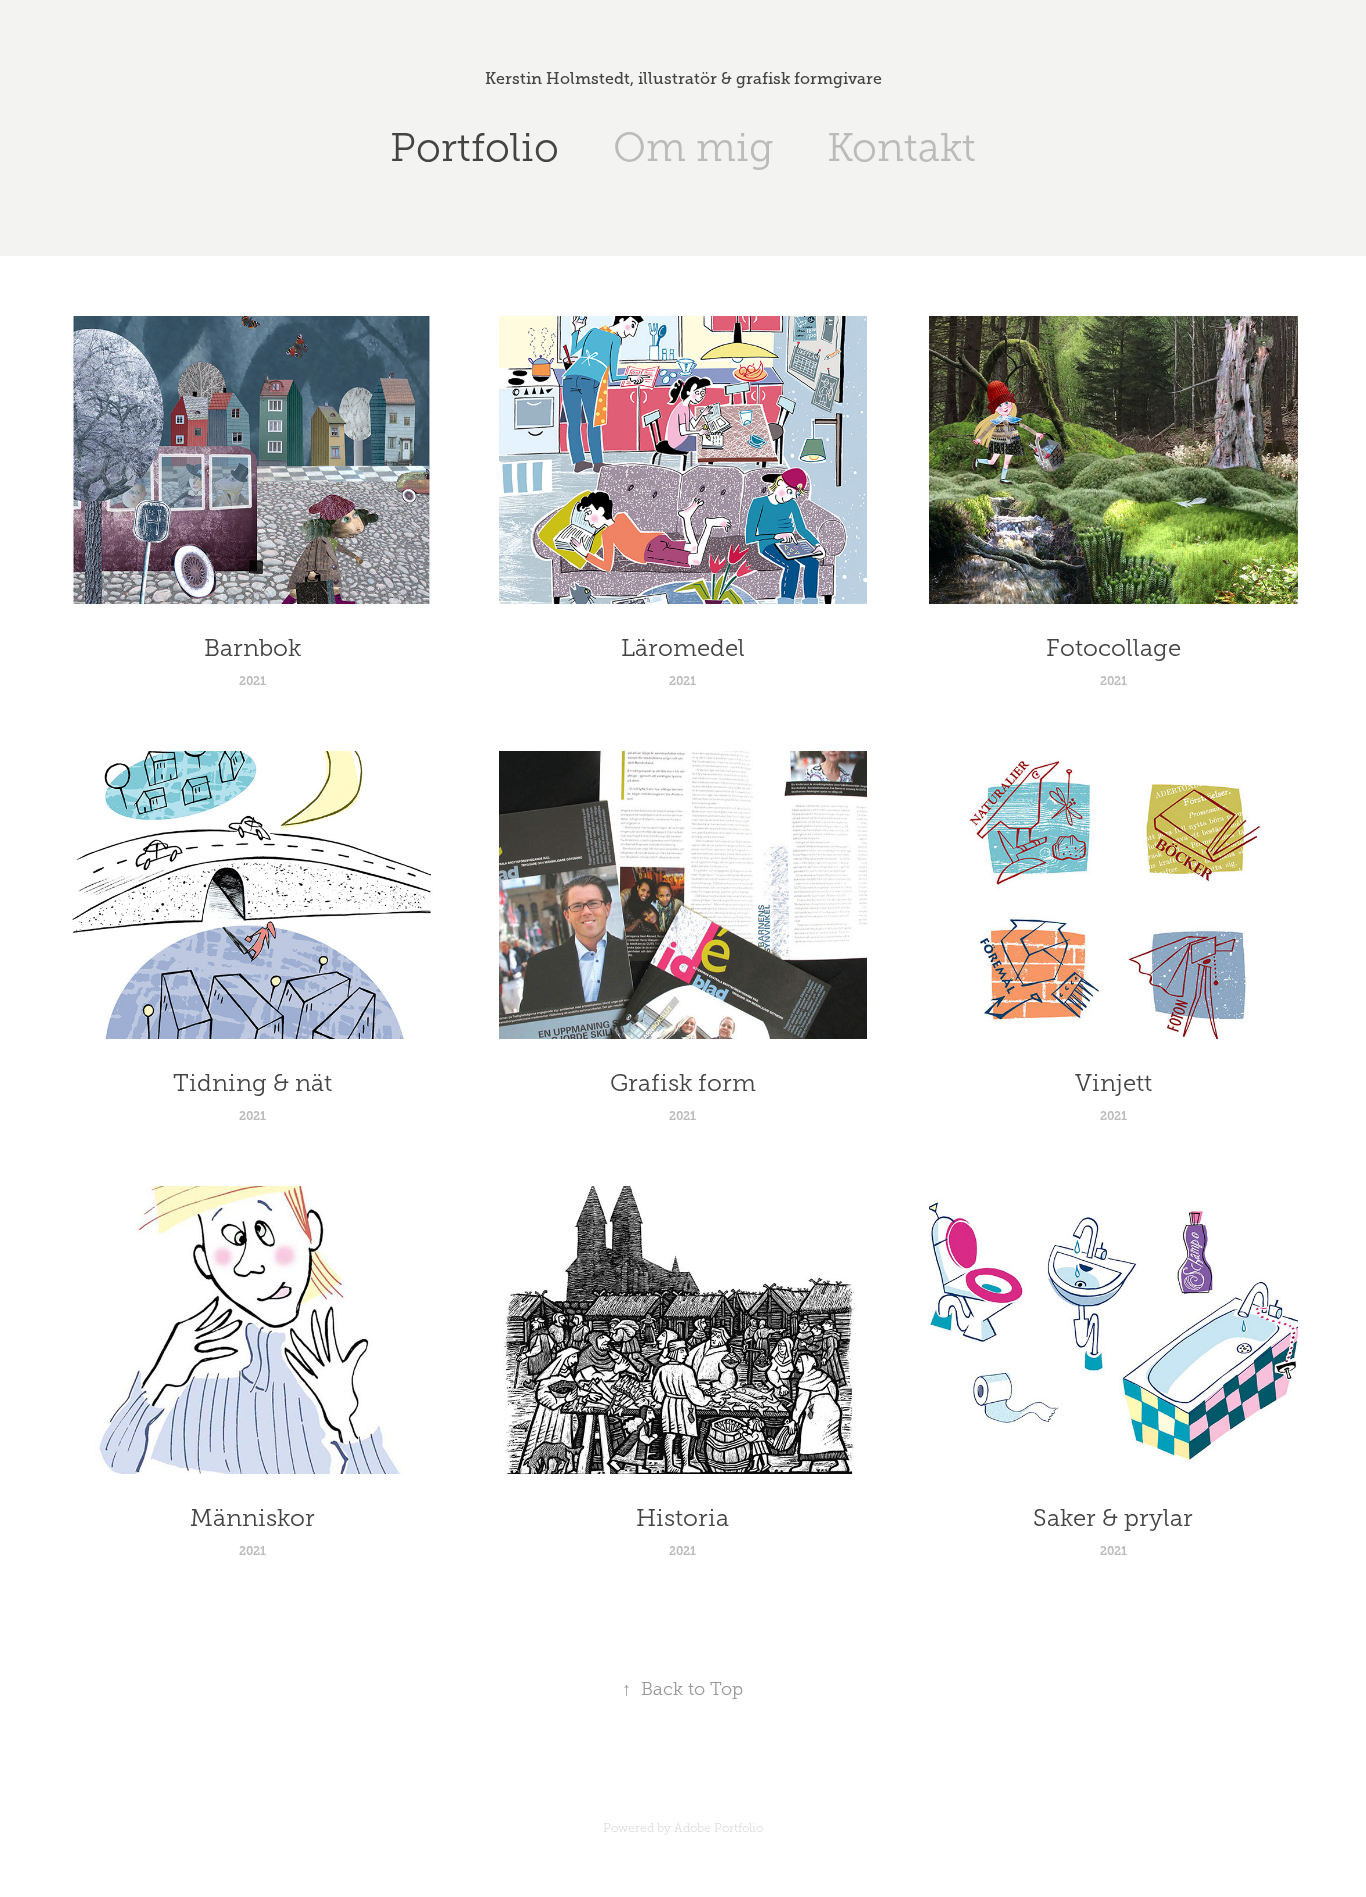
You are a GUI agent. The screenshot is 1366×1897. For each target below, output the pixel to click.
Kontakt (901, 147)
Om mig (693, 147)
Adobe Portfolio (718, 1828)
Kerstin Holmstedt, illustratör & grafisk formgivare (683, 79)
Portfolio (474, 147)
